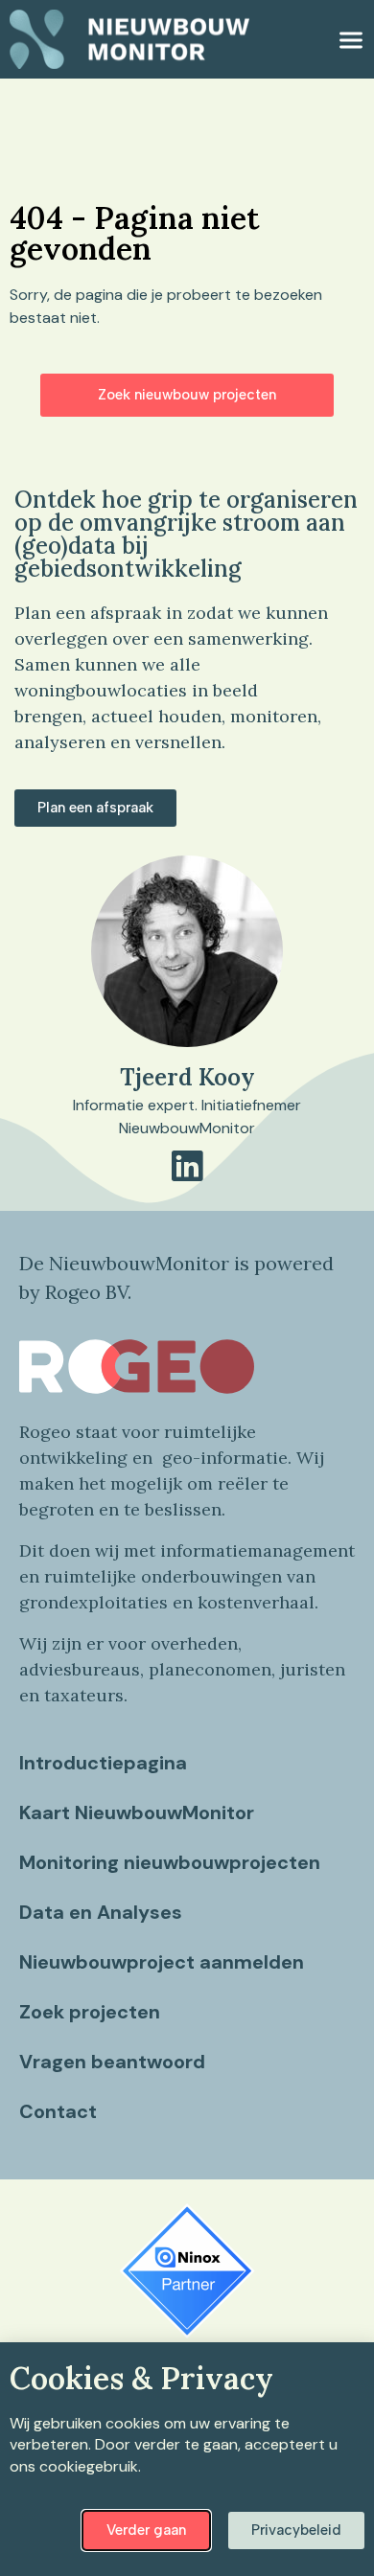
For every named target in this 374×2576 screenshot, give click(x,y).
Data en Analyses (101, 1912)
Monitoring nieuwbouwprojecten (170, 1862)
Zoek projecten (90, 2012)
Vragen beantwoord (112, 2062)
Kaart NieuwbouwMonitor (137, 1812)
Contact (58, 2111)
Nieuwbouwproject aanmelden (162, 1962)
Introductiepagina (103, 1763)
